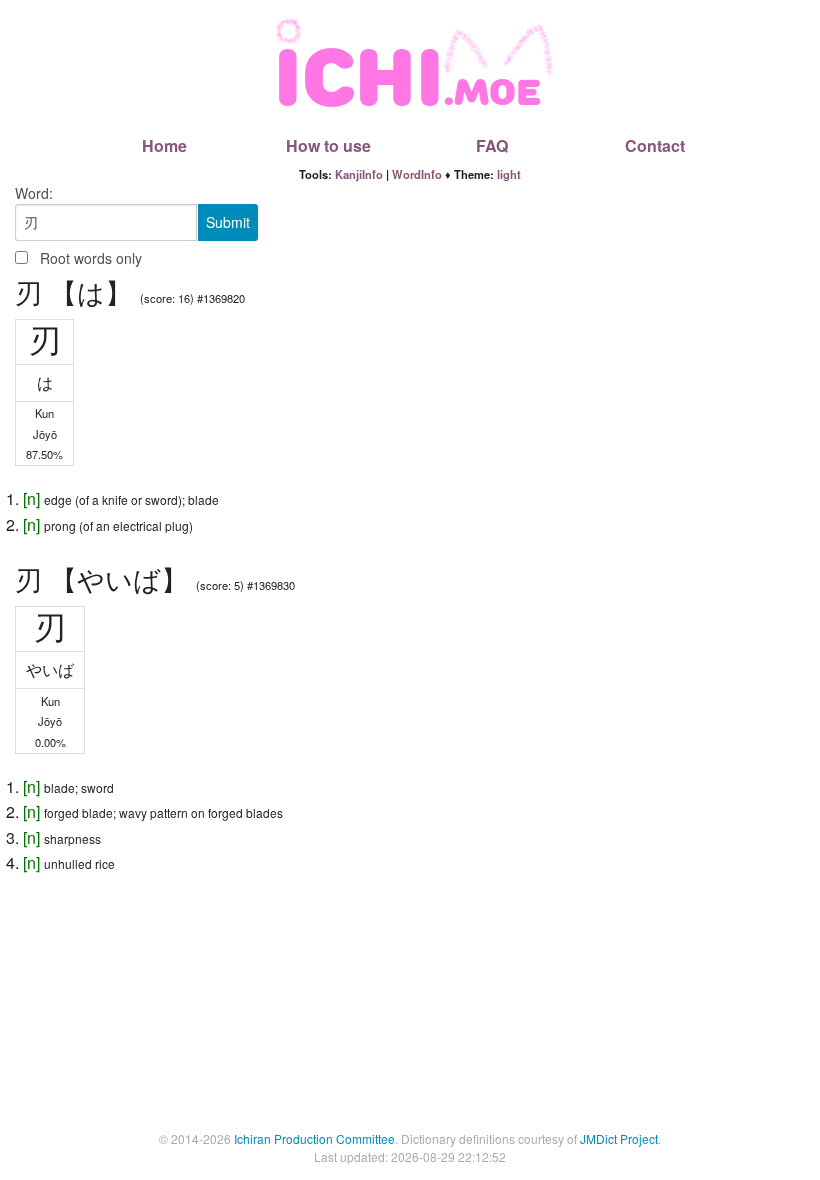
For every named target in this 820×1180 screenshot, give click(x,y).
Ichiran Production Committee (314, 1138)
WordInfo (417, 174)
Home (164, 145)
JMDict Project (619, 1138)
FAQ (492, 145)
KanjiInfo (359, 174)
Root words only (91, 258)
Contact (655, 145)
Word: (34, 193)
